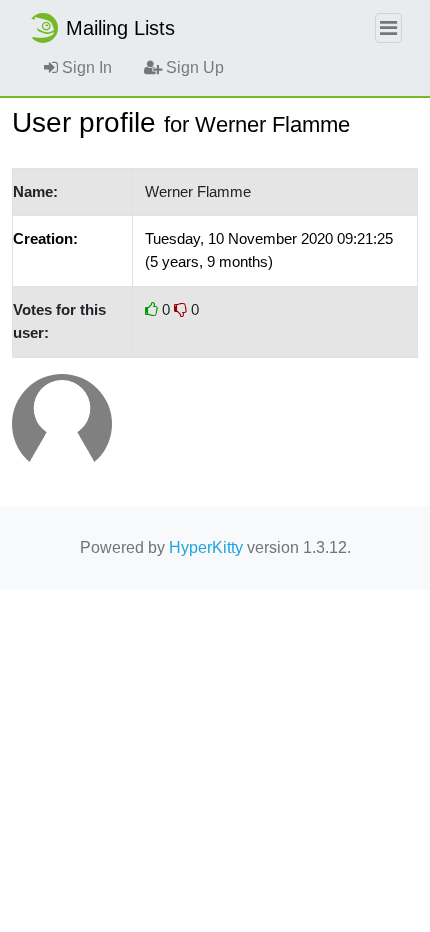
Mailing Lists (120, 28)
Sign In (85, 67)
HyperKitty (206, 547)
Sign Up (193, 67)
